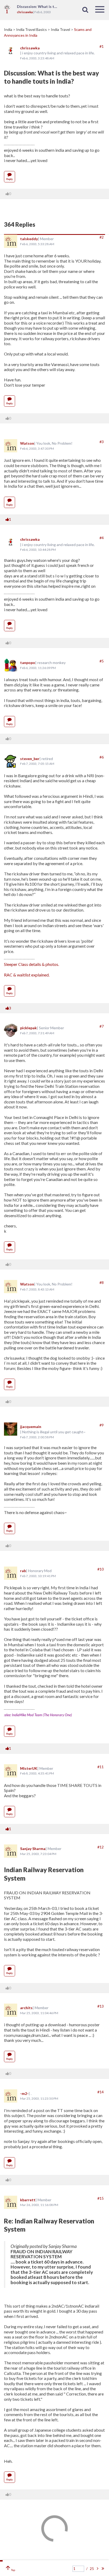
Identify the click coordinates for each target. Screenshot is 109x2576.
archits (26, 2008)
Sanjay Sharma (33, 1849)
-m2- (24, 2093)
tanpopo (28, 663)
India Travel (61, 29)
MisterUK (29, 1768)
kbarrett (28, 2200)
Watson (27, 443)
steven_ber (30, 759)
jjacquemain (31, 1427)
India (8, 29)
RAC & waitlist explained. (27, 975)
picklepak (28, 1028)
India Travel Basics (32, 29)
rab (23, 1571)
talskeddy (29, 239)
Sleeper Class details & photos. (31, 964)
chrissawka (30, 48)
